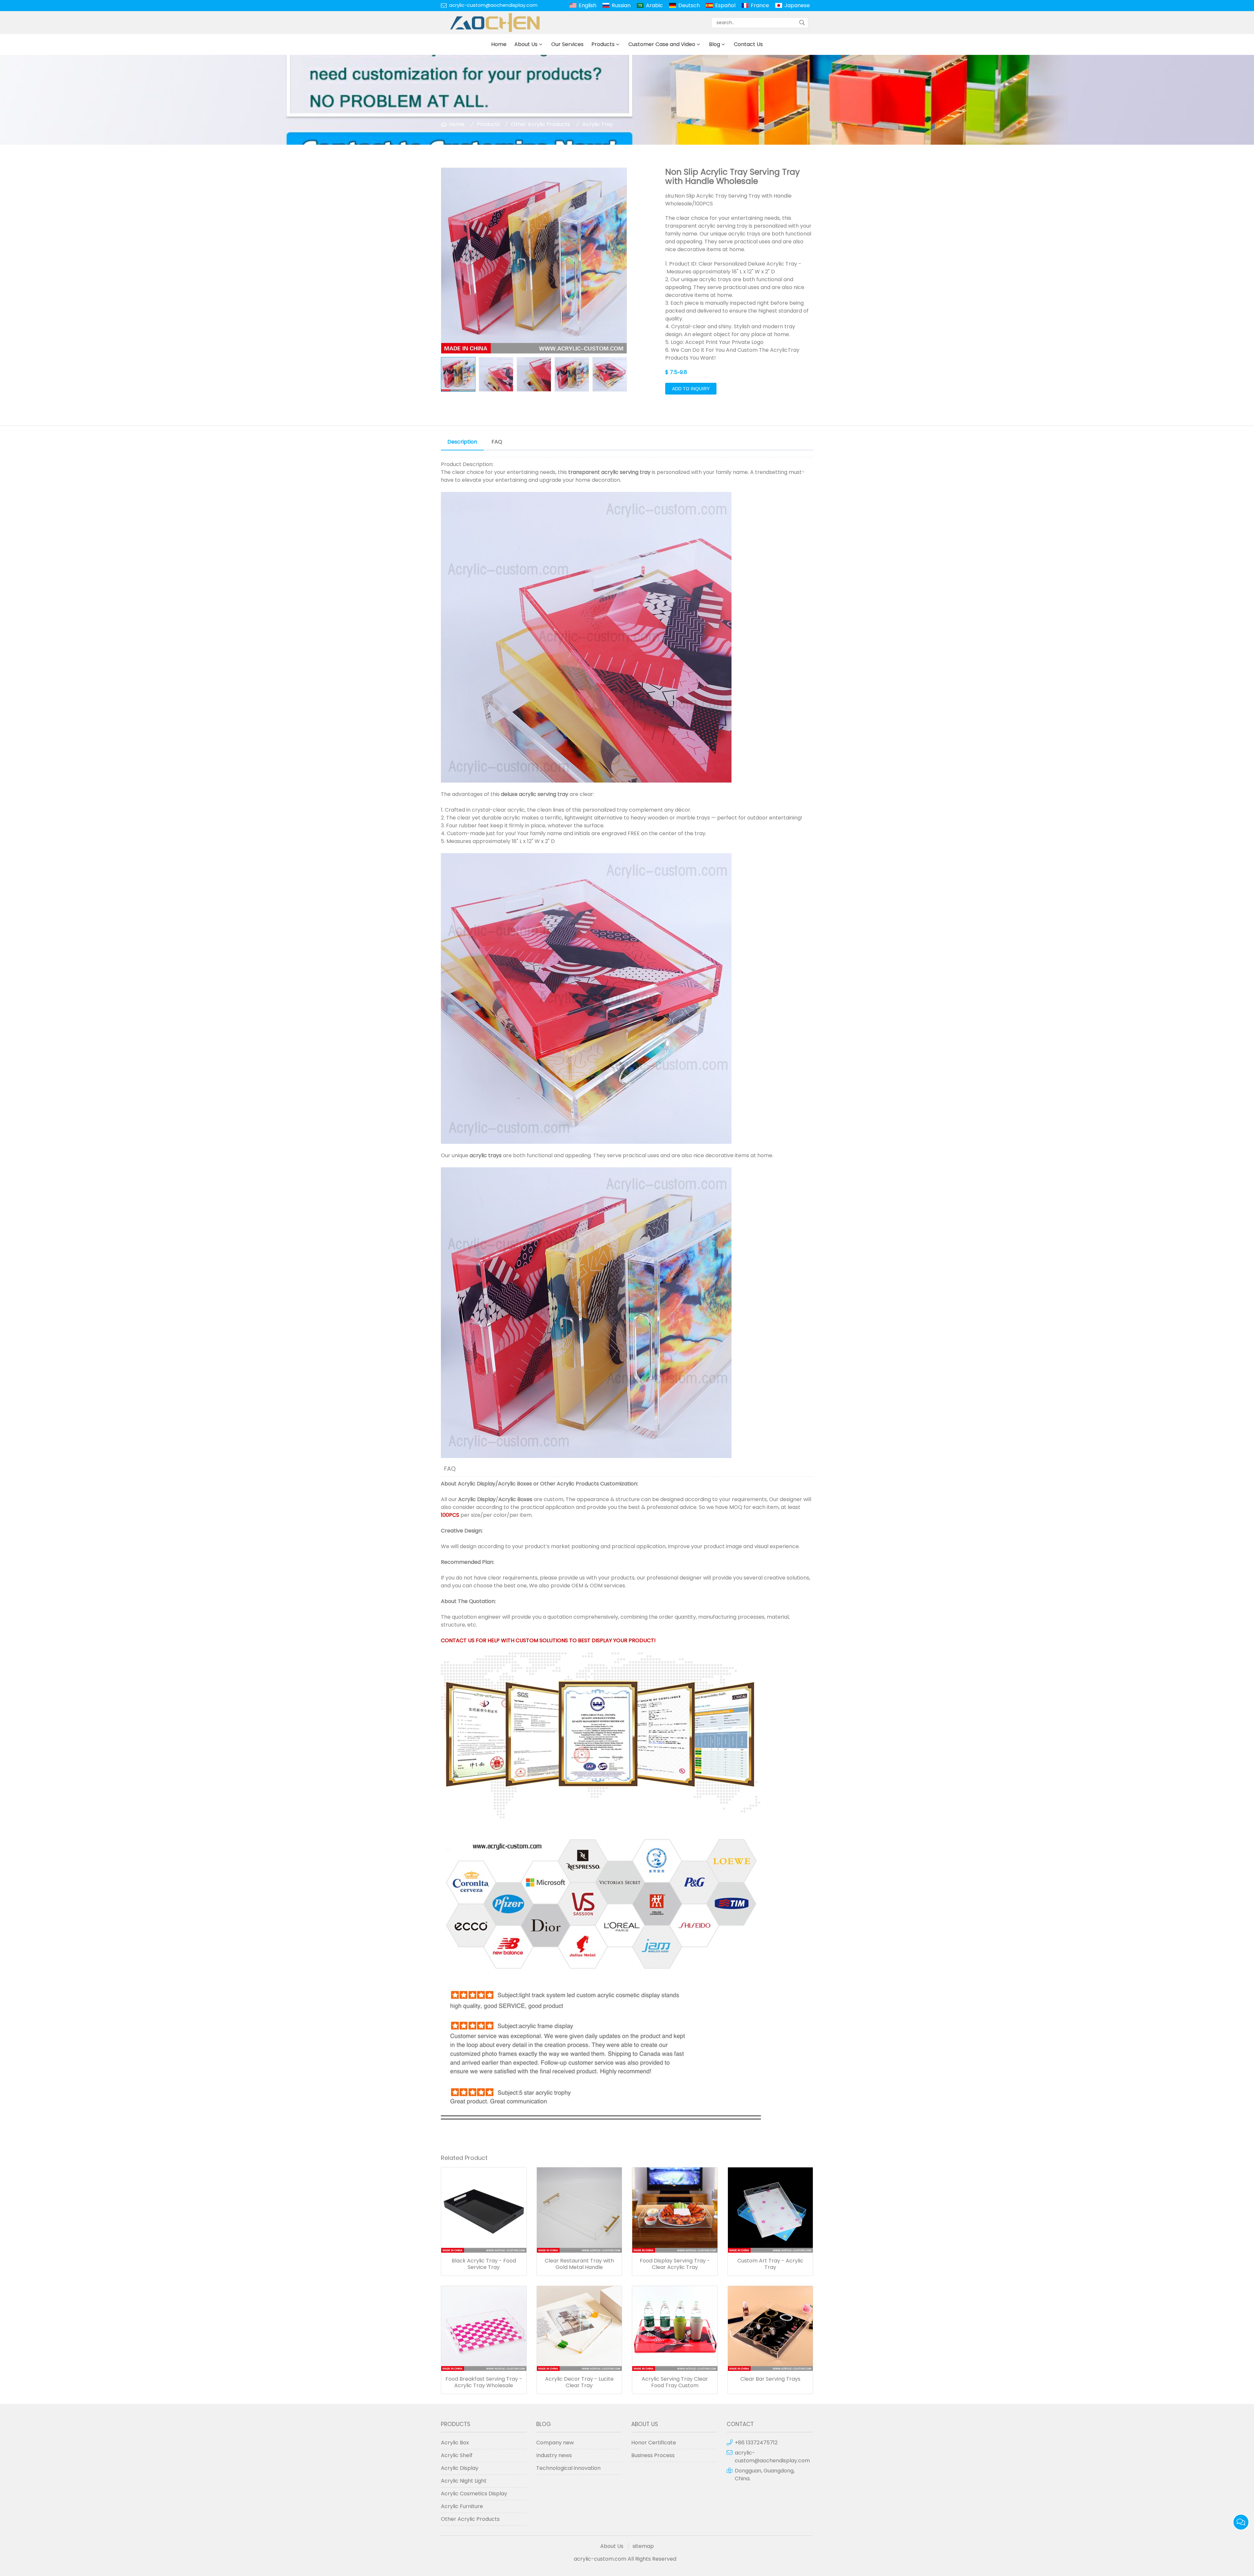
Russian (621, 5)
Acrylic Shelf (457, 2455)
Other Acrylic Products (540, 124)
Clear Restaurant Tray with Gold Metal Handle (579, 2264)
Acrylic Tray (598, 124)
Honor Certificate (654, 2443)
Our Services (567, 44)
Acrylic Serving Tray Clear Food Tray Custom (675, 2382)
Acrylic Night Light (464, 2481)
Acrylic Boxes (515, 1484)
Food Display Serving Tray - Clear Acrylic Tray (675, 2264)
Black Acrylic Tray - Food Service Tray (484, 2264)
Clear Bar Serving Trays (770, 2379)
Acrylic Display (477, 1484)
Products (603, 44)
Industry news (554, 2455)
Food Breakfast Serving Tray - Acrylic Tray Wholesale (484, 2382)
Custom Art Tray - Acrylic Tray (770, 2264)
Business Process (653, 2455)
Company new (555, 2443)
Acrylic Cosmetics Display (474, 2494)
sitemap (643, 2546)
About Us (526, 44)
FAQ (497, 442)
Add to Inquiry (691, 389)
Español (725, 5)
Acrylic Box (455, 2443)
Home (499, 44)
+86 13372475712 (756, 2443)
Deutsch (689, 5)
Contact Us (748, 44)
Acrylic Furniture (462, 2506)
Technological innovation (568, 2468)
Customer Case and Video (662, 44)
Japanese (797, 5)
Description (462, 442)
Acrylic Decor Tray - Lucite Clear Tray (579, 2382)
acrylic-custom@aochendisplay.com (493, 5)
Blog (715, 44)
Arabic (654, 5)
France (760, 5)
